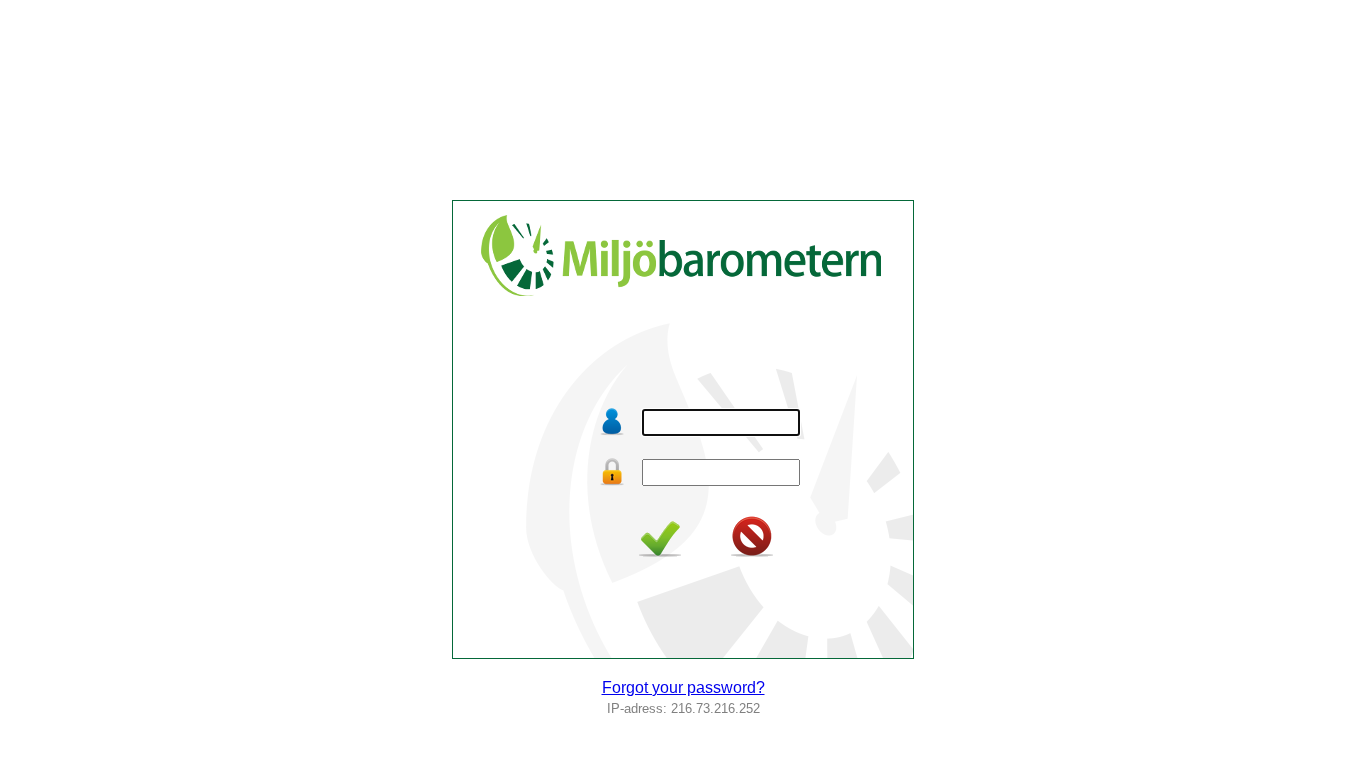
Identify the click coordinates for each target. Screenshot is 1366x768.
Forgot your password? (683, 687)
